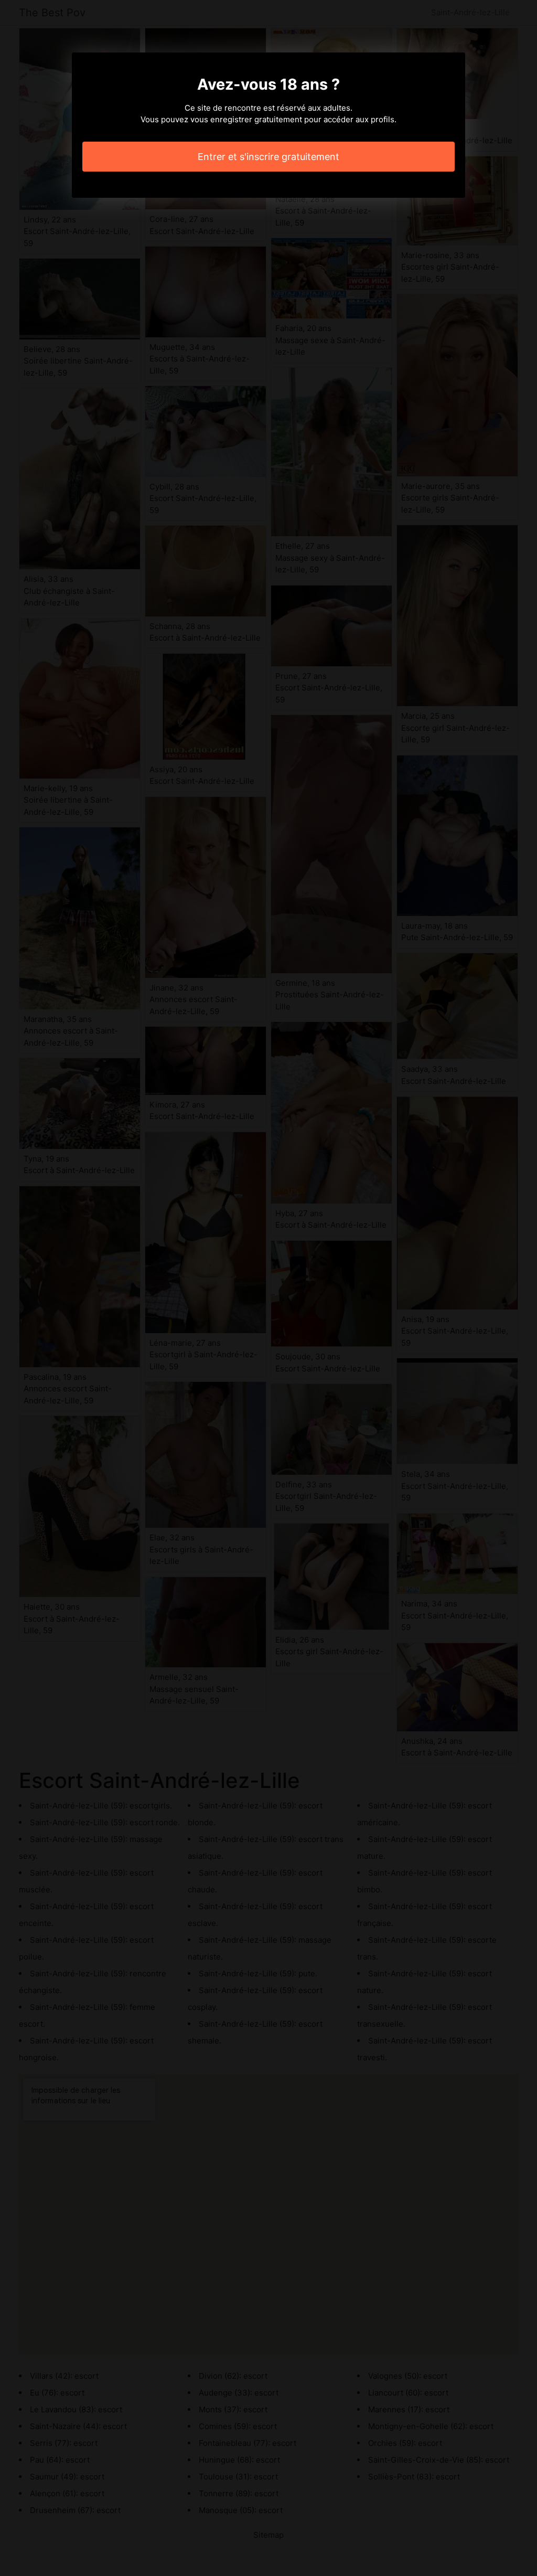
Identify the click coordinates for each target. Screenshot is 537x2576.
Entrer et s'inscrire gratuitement (268, 157)
